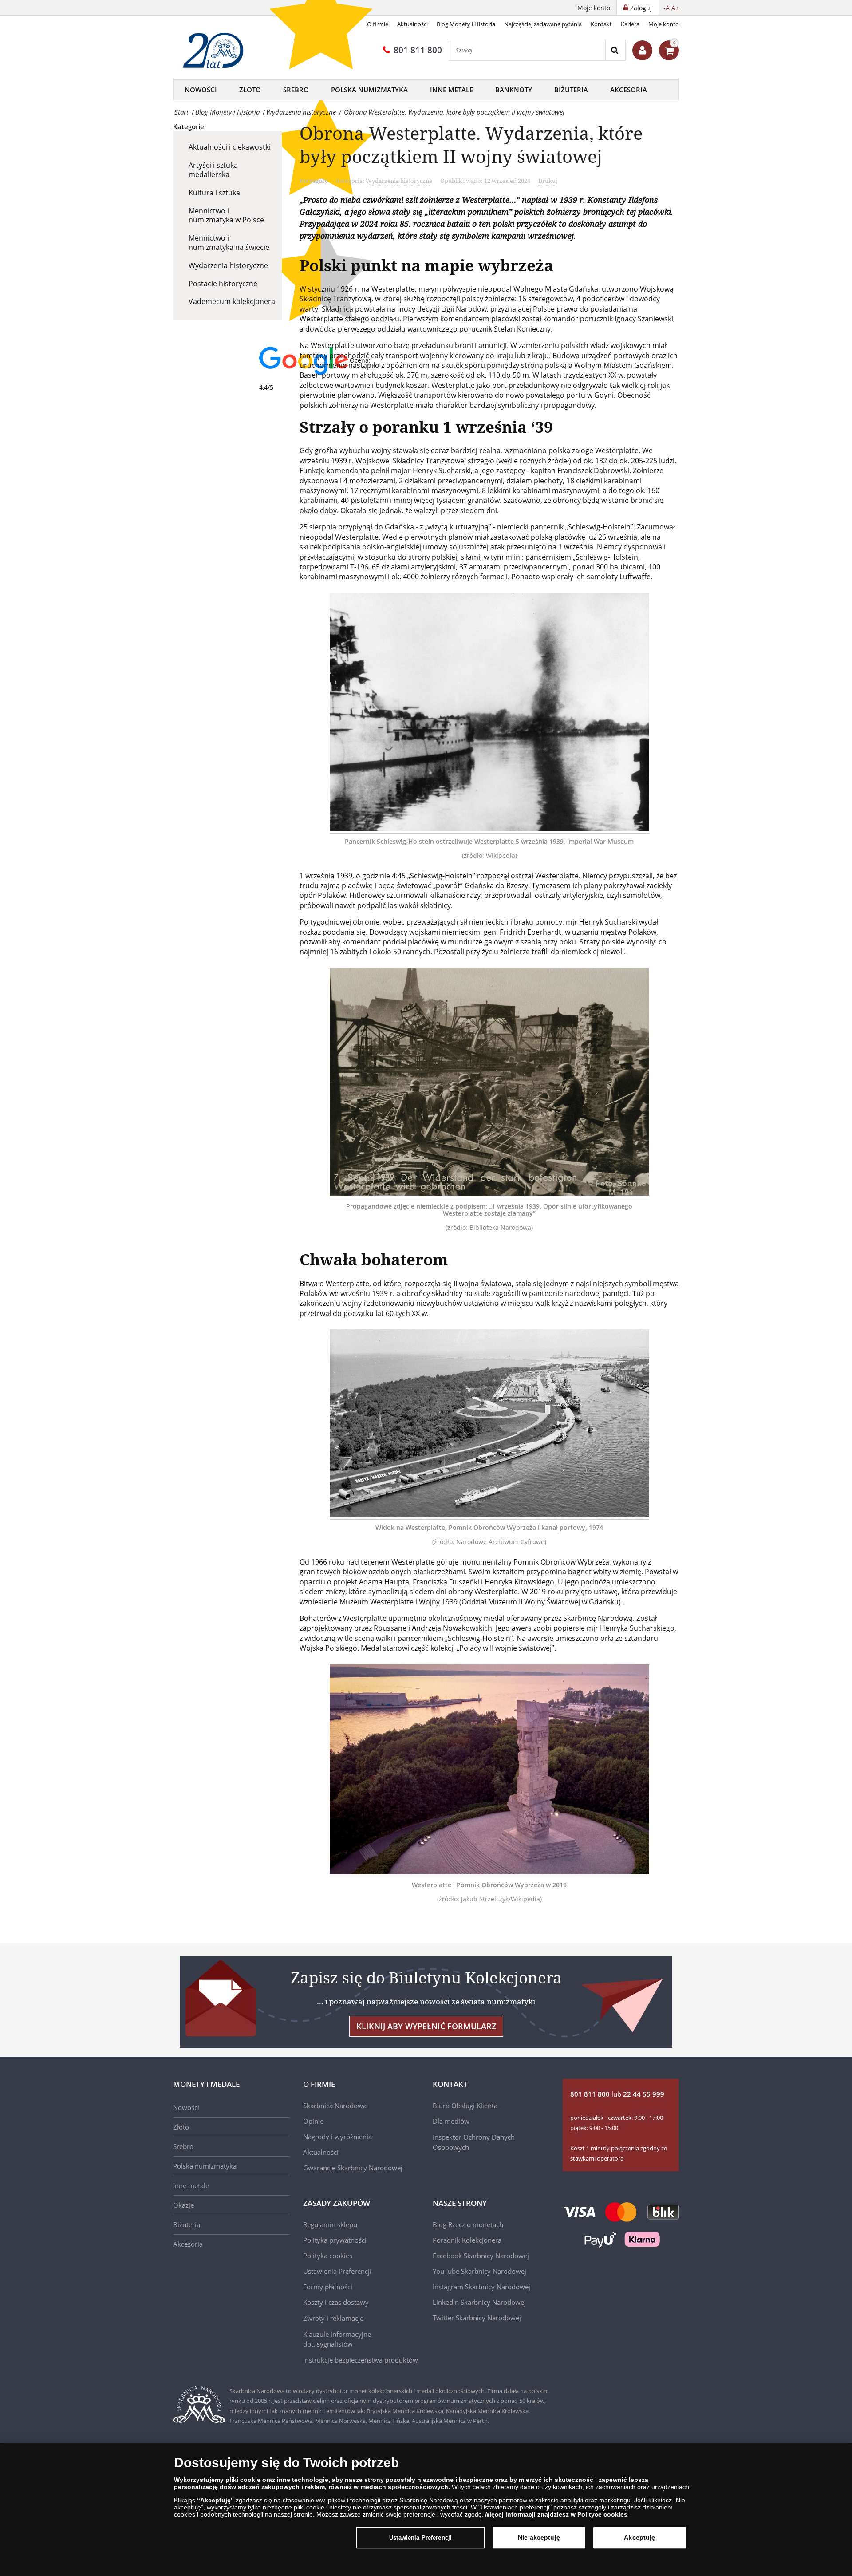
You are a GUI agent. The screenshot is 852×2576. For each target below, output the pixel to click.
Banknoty (514, 90)
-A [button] (667, 8)
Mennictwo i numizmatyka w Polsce (226, 215)
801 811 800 (418, 50)
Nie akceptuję (539, 2537)
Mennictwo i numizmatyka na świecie (229, 243)
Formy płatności (328, 2287)
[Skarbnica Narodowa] (216, 51)
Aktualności (412, 24)
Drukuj (548, 181)
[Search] (615, 50)
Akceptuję (639, 2537)
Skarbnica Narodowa (335, 2106)
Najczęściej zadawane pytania (543, 24)
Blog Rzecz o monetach (468, 2224)
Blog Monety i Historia (466, 24)
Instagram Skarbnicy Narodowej (481, 2287)
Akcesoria (629, 90)
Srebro (296, 90)
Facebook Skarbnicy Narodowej (481, 2256)
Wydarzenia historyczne (228, 265)
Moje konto (664, 24)
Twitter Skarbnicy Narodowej (477, 2318)
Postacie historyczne (223, 284)
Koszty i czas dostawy (336, 2302)
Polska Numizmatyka (369, 90)
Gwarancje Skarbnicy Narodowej (353, 2168)
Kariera (630, 24)
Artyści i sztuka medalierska (213, 170)
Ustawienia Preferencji (420, 2538)
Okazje (183, 2205)
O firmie (378, 24)
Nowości (201, 90)
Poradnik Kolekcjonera (467, 2240)
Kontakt (601, 24)
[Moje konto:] (642, 50)
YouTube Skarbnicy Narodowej (479, 2271)
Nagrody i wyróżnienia (337, 2137)
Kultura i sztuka (214, 193)
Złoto (250, 90)
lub (617, 2094)
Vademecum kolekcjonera (232, 301)
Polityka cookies (328, 2256)
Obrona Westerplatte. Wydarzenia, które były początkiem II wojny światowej (471, 144)
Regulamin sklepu (330, 2224)
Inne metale (452, 90)
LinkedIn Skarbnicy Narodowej (479, 2302)
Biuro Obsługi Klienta (465, 2106)
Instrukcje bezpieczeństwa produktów (361, 2360)
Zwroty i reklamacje (333, 2318)
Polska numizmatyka (205, 2166)
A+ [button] (675, 8)
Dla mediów (451, 2121)
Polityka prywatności (335, 2240)
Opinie (313, 2121)
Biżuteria (571, 90)
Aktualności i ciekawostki (230, 147)
